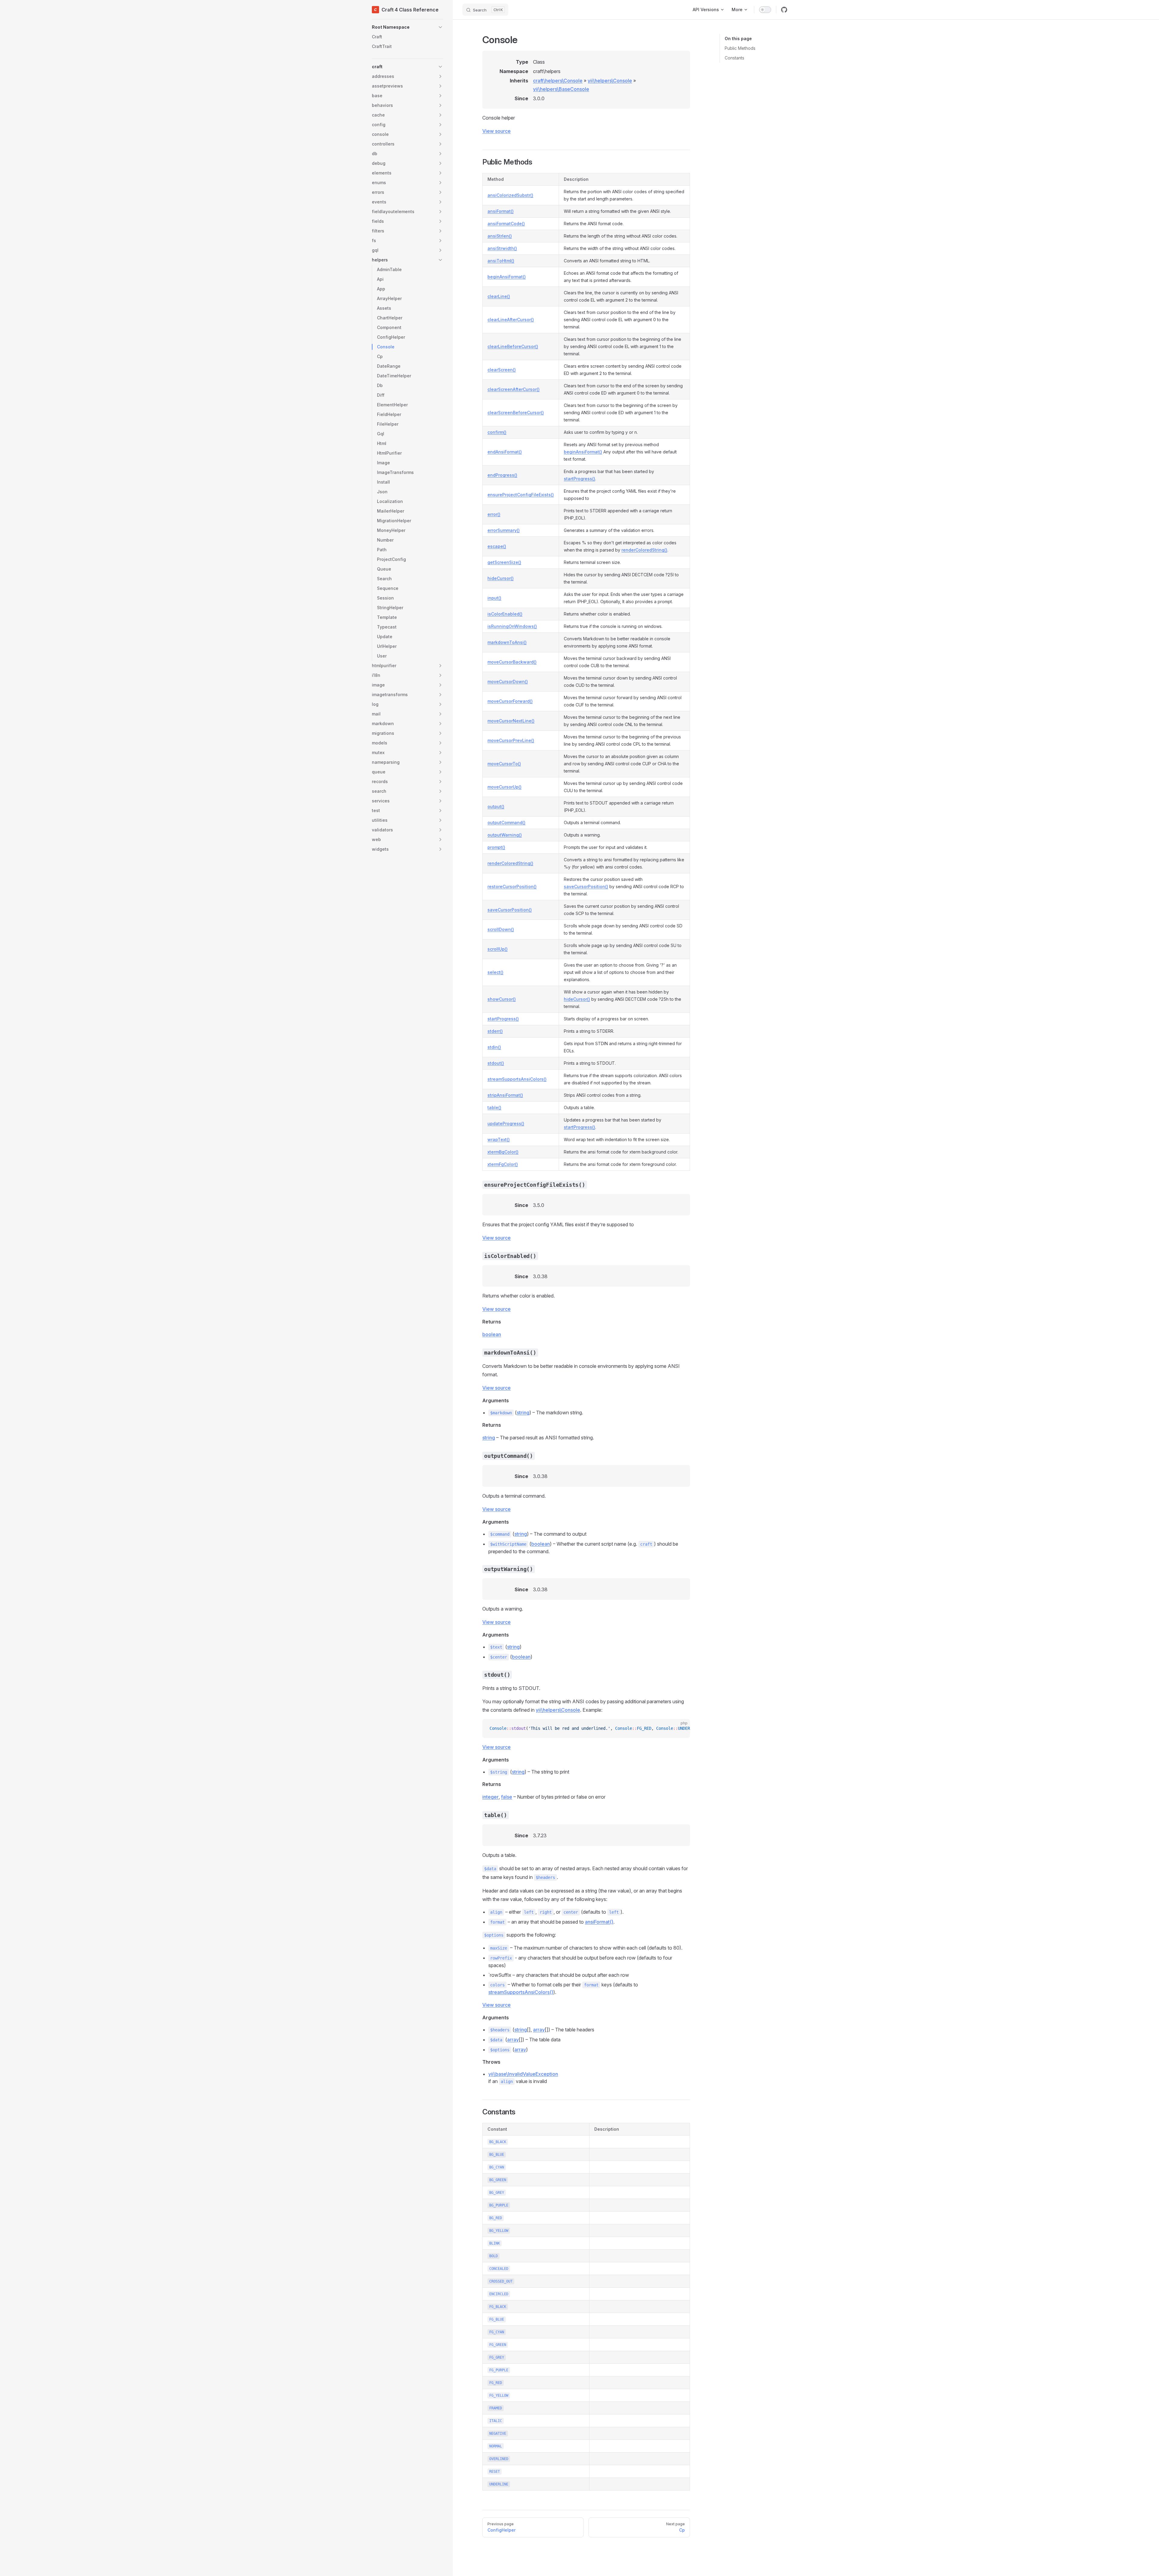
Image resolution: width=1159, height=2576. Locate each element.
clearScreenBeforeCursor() (516, 413)
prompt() (496, 847)
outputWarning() (505, 835)
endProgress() (502, 475)
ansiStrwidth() (502, 248)
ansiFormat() (501, 211)
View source (496, 131)
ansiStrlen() (500, 236)
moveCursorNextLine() (511, 721)
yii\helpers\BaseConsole (561, 89)
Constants (734, 58)
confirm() (497, 432)
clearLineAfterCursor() (511, 320)
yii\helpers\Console (610, 81)
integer (490, 1797)
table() (494, 1107)
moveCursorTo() (504, 764)
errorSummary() (504, 530)
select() (495, 972)
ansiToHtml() (501, 261)
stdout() (496, 1063)
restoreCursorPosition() (512, 886)
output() (496, 806)
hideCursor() (501, 578)
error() (494, 514)
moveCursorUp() (504, 787)
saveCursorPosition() (586, 886)
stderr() (495, 1031)
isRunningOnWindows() (512, 626)
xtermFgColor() (503, 1164)
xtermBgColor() (503, 1152)
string (523, 1413)
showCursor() (502, 999)
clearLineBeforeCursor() (513, 346)
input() (494, 598)
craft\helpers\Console (558, 81)
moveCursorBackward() (512, 662)
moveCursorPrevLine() (511, 740)
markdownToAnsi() (507, 642)
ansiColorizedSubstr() (510, 195)
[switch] (765, 10)
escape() (497, 546)
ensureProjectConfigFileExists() (521, 495)
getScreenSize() (504, 562)
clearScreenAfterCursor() (514, 389)
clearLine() (499, 296)
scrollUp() (498, 949)
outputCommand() (506, 822)
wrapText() (499, 1139)
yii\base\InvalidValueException (523, 2074)
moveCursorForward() (510, 701)
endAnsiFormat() (505, 452)
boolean (492, 1334)
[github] (784, 10)
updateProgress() (506, 1123)
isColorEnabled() (505, 614)
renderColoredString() (644, 550)
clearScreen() (502, 370)
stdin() (494, 1047)
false (507, 1797)
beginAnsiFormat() (507, 277)
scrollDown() (501, 929)
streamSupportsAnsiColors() (517, 1079)
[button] (407, 27)
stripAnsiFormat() (505, 1095)
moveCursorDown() (508, 682)
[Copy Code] (680, 1729)
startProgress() (579, 479)
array (539, 2030)
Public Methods (740, 48)
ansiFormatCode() (506, 224)
